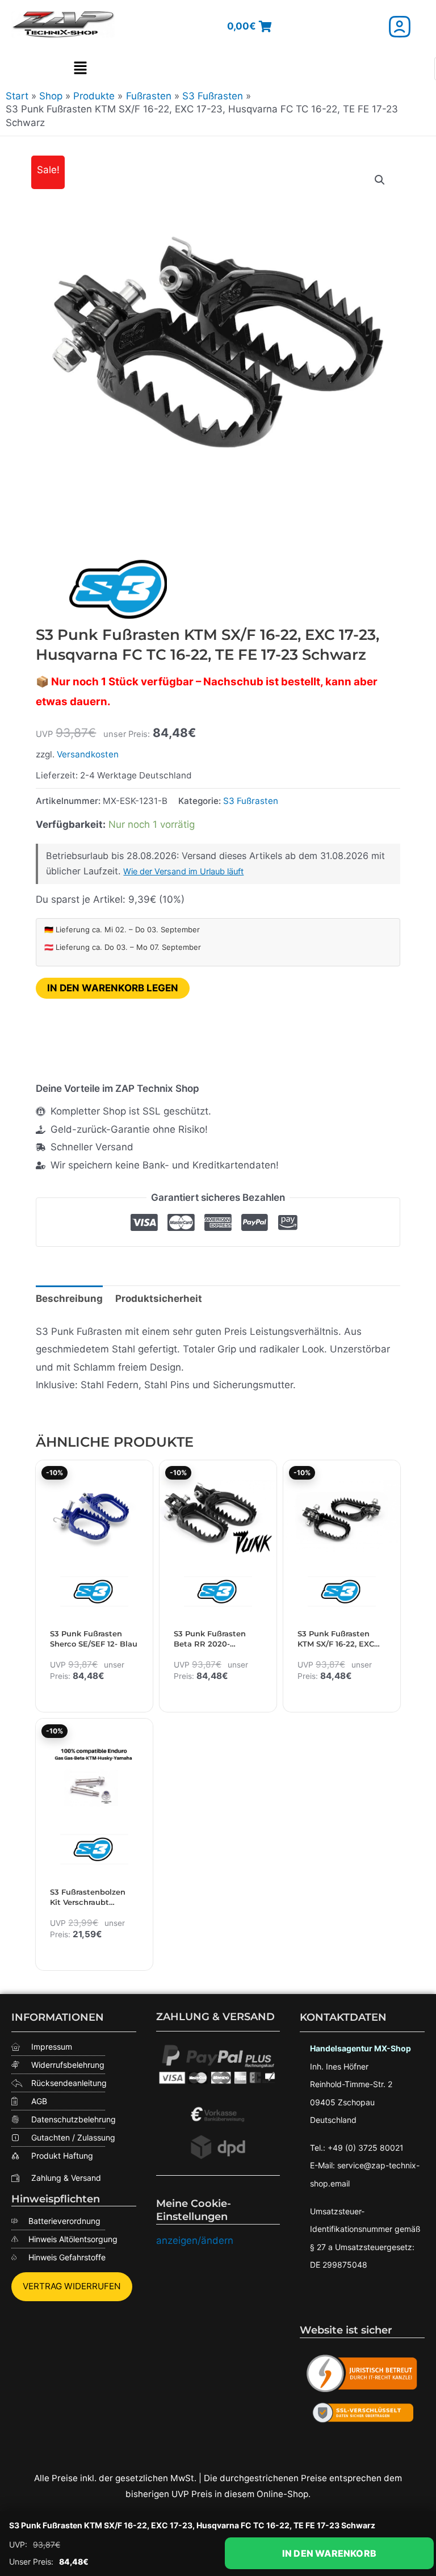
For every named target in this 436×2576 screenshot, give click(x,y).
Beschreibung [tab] (69, 1299)
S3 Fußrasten (251, 801)
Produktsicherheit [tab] (159, 1299)
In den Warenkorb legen (113, 988)
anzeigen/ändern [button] (195, 2240)
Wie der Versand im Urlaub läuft (183, 872)
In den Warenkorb (329, 2553)
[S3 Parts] (121, 589)
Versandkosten (88, 754)
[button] (80, 69)
